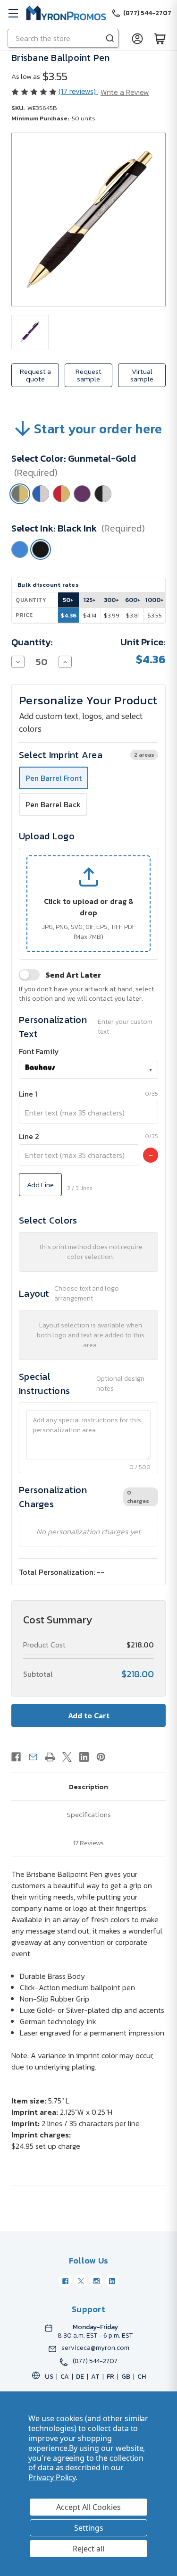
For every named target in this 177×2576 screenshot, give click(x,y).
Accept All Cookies (88, 2507)
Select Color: (74, 465)
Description (88, 1786)
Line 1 (28, 1094)
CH (142, 2377)
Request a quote (35, 375)
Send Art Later (73, 975)
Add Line (40, 1185)
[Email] (33, 1757)
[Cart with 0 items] (160, 38)
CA (65, 2377)
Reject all (88, 2549)
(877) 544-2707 (95, 2361)
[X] (67, 1757)
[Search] (110, 38)
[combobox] (88, 1070)
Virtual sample (142, 375)
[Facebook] (16, 1757)
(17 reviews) (78, 91)
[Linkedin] (84, 1757)
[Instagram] (96, 2281)
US (49, 2377)
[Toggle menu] (13, 13)
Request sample (88, 375)
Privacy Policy (52, 2477)
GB (126, 2377)
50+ (68, 600)
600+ (133, 600)
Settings (89, 2528)
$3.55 (155, 615)
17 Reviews (88, 1843)
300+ (111, 600)
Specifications (89, 1814)
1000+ (155, 600)
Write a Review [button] (125, 92)
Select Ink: (78, 528)
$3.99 (112, 615)
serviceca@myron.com (95, 2348)
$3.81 (133, 615)
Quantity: (32, 642)
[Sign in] (137, 38)
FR (110, 2377)
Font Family (39, 1051)
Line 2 (29, 1136)
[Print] (50, 1757)
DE (80, 2377)
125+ (90, 600)
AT (95, 2377)
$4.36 (68, 615)
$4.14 (90, 615)
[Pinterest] (101, 1757)
